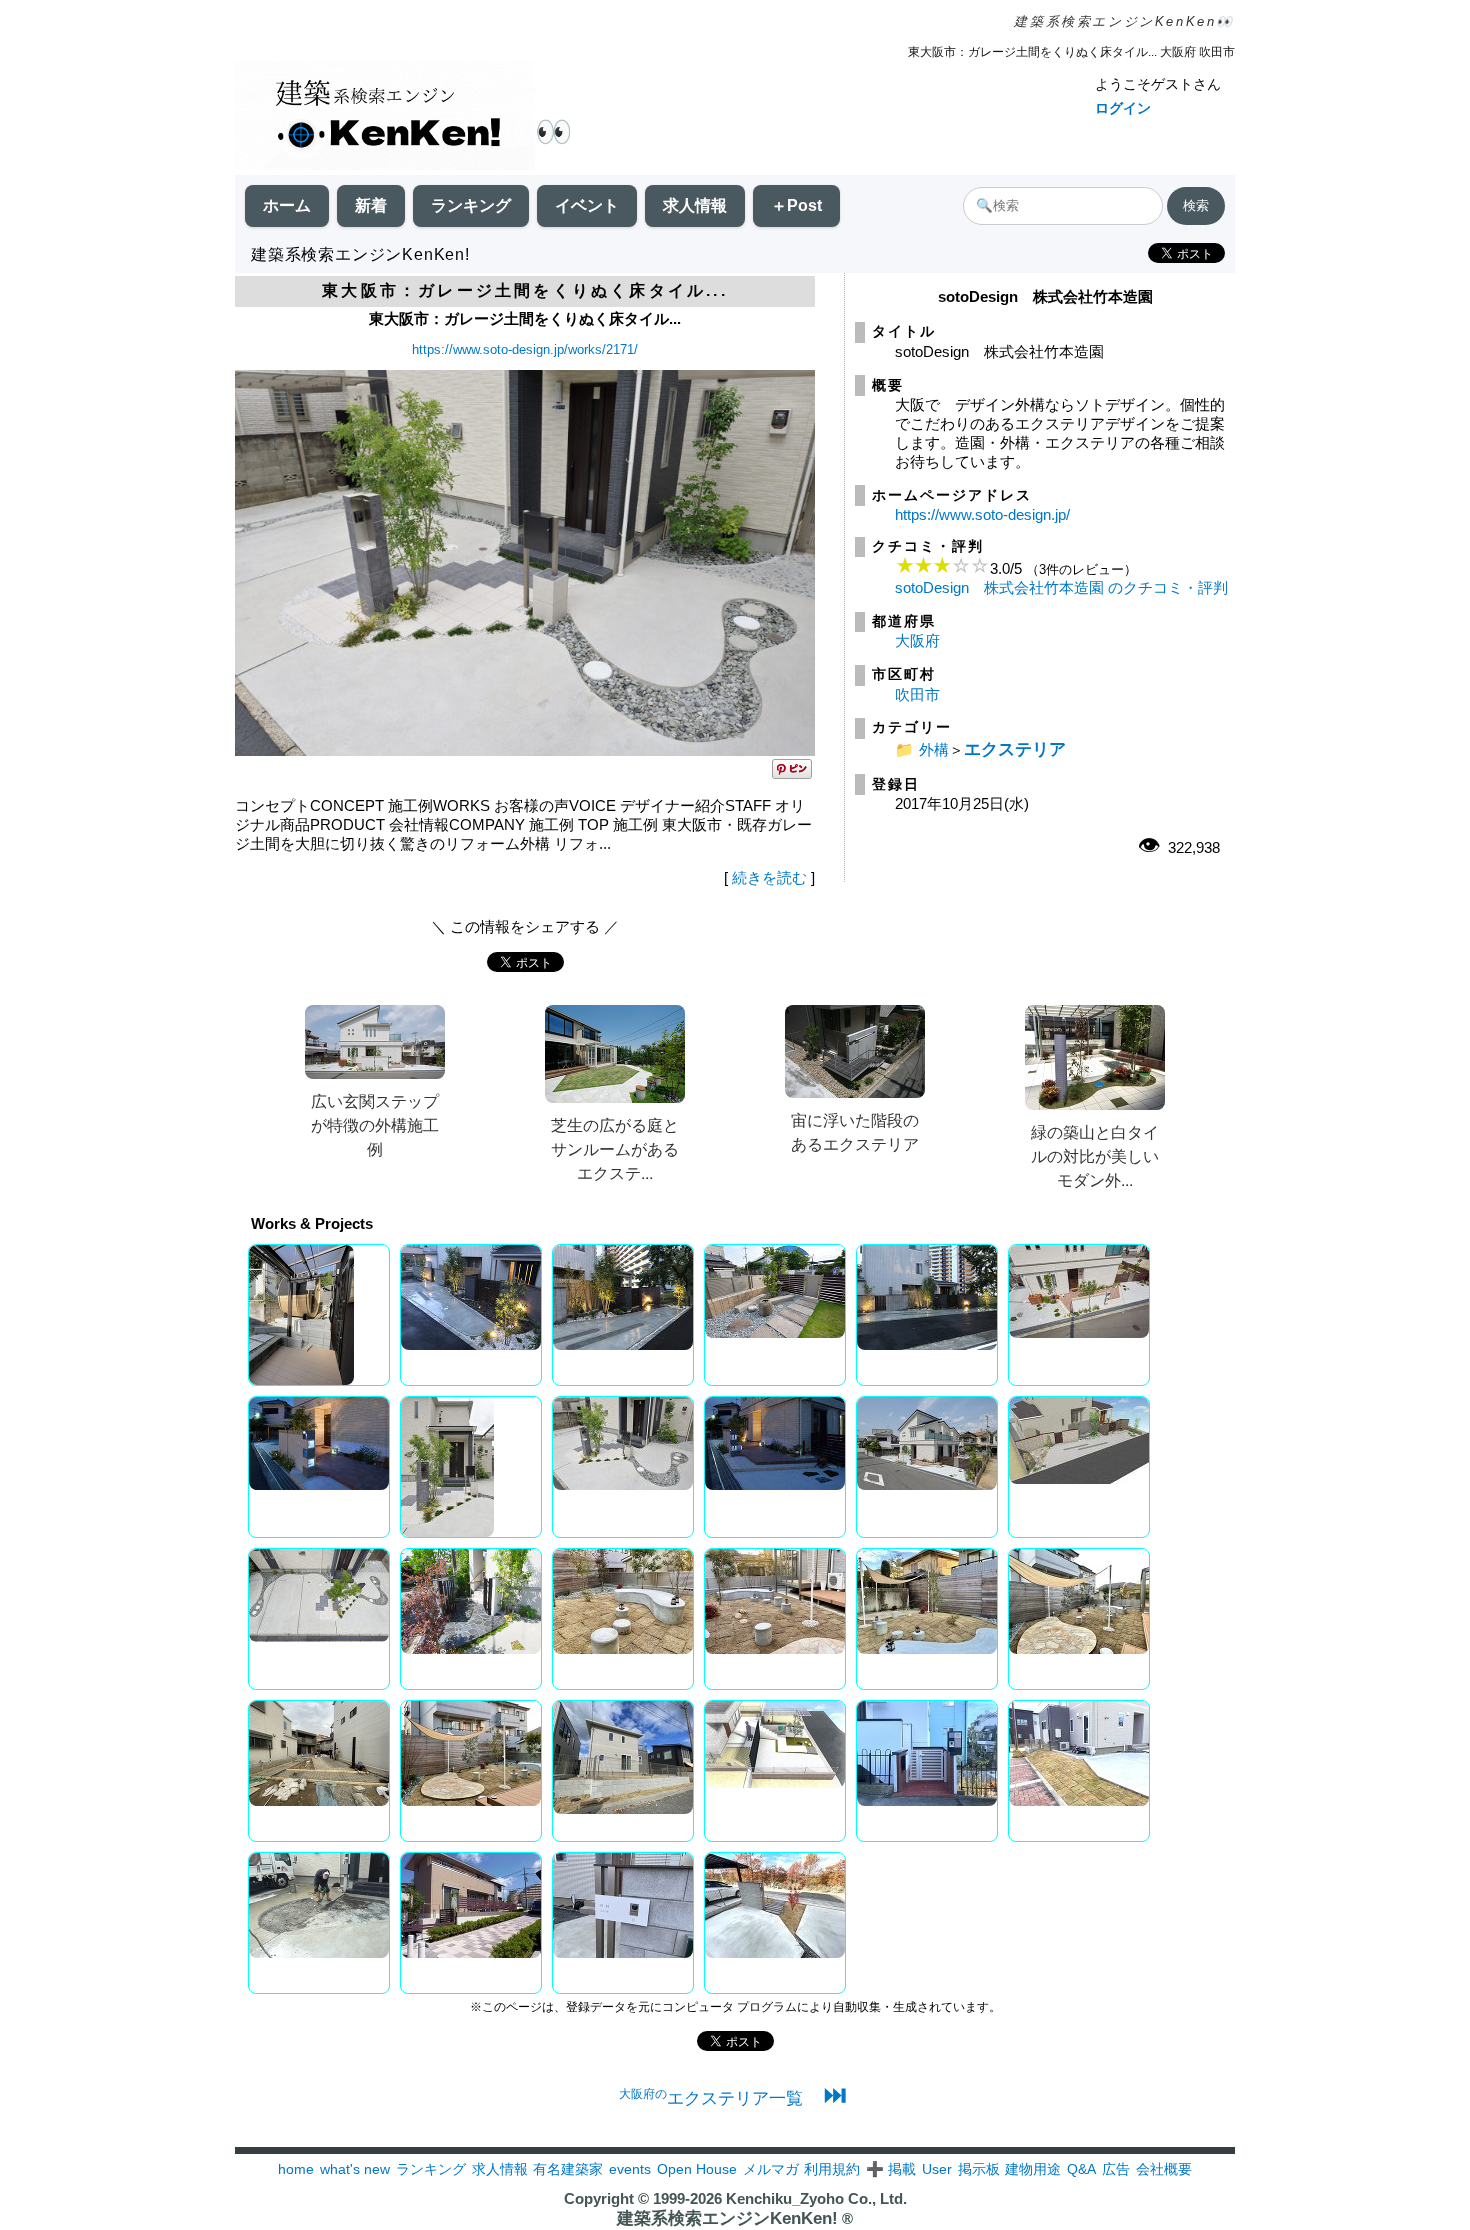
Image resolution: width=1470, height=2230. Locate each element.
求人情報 (695, 205)
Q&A (1081, 2169)
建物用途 (1033, 2169)
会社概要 (1164, 2169)
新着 (371, 205)
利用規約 (832, 2169)
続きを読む (769, 877)
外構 (934, 749)
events (630, 2169)
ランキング (471, 205)
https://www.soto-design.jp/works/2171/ (525, 349)
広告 (1116, 2169)
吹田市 (917, 694)
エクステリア (1015, 749)
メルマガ (771, 2169)
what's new (355, 2169)
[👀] (385, 117)
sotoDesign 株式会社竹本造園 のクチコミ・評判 (1061, 587)
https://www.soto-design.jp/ (982, 514)
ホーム (287, 205)
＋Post (796, 205)
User (937, 2169)
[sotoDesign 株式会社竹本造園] (525, 750)
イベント (587, 205)
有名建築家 (568, 2169)
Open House (697, 2169)
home (296, 2169)
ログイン (1123, 108)
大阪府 (917, 640)
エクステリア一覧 (711, 2098)
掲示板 (979, 2169)
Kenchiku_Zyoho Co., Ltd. (816, 2198)
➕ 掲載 (891, 2169)
